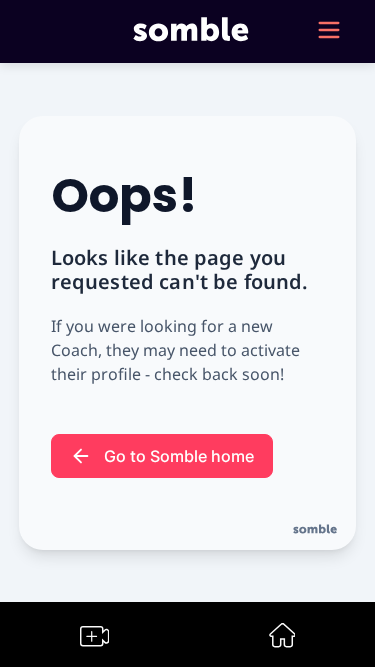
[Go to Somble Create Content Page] (95, 640)
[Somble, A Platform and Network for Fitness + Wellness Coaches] (187, 31)
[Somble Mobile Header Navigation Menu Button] (329, 32)
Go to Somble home (179, 456)
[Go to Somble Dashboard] (282, 641)
